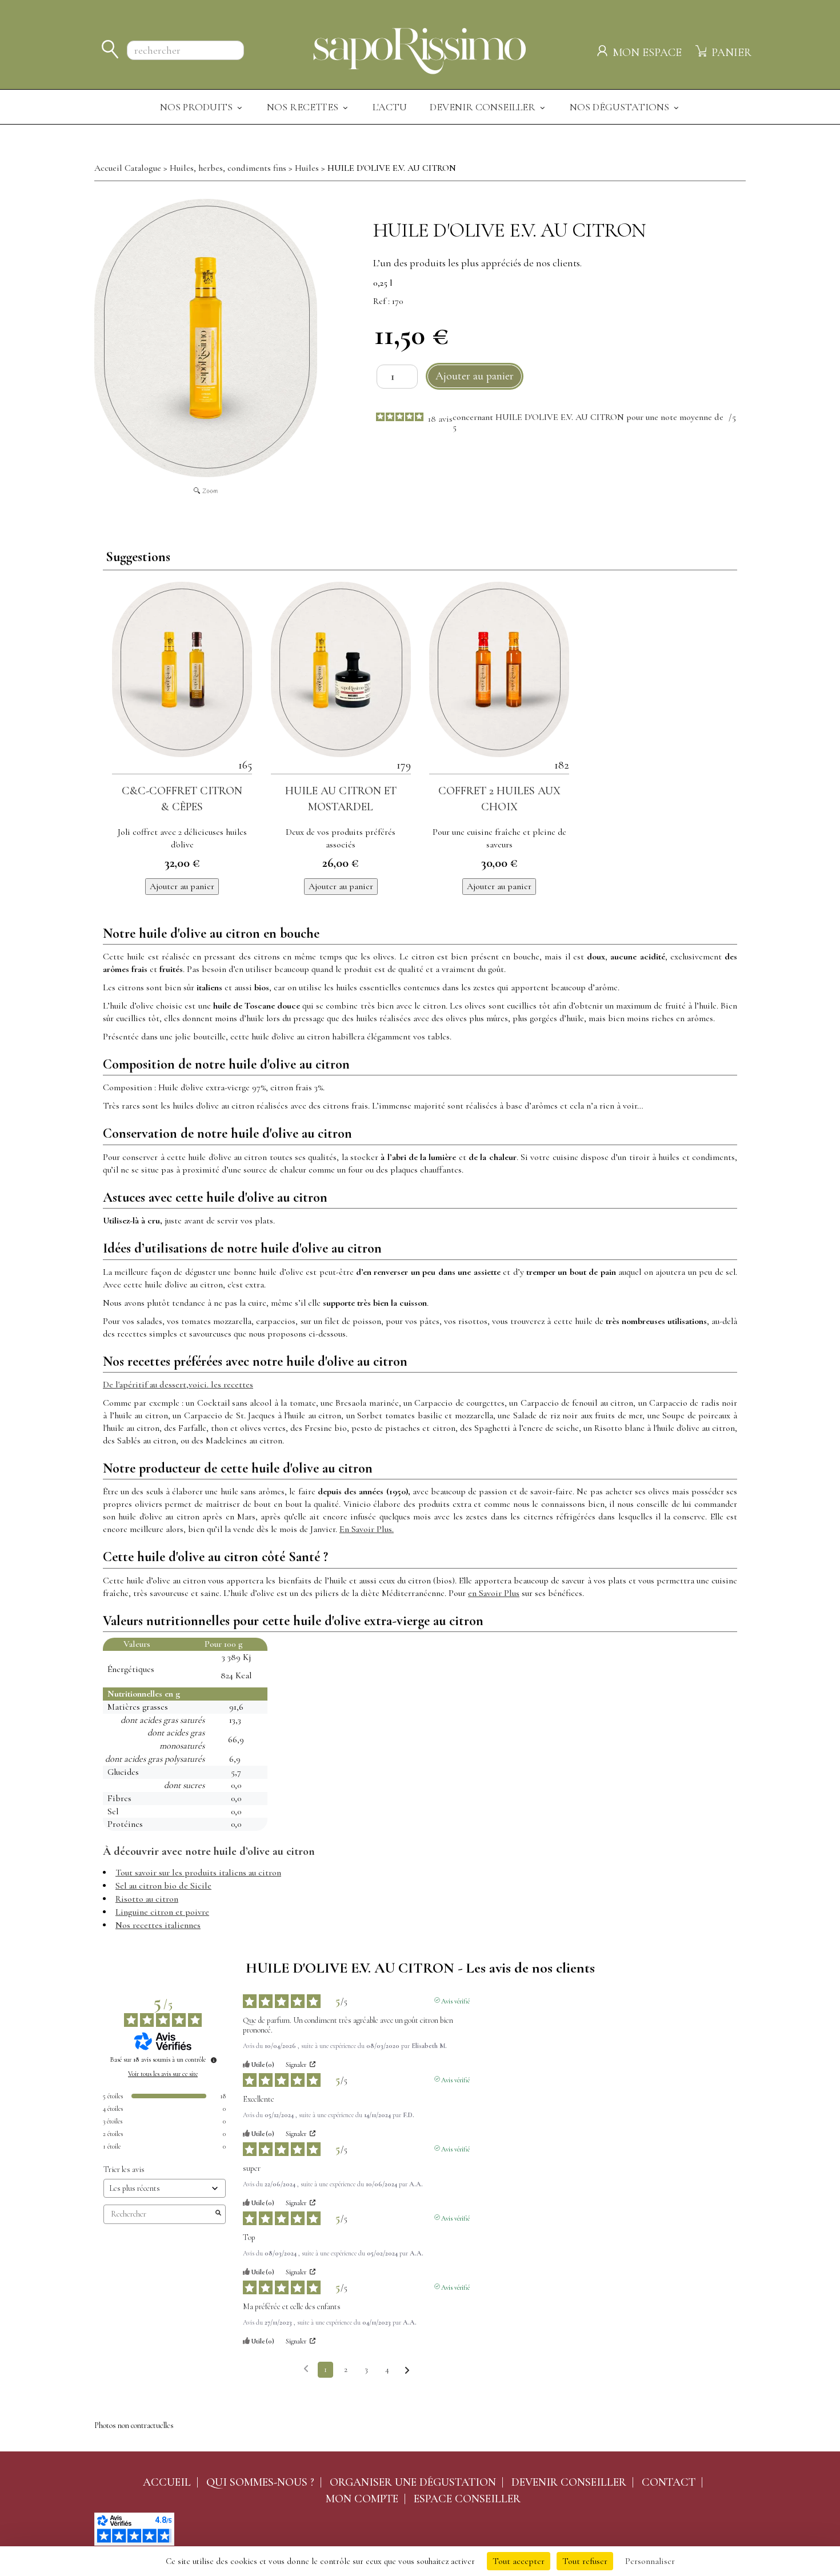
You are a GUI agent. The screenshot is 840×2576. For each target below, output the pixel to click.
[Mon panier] (702, 49)
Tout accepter (519, 2561)
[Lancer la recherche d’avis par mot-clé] (218, 2214)
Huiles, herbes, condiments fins (228, 168)
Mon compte (362, 2499)
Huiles (307, 168)
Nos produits (197, 107)
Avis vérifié (455, 2000)
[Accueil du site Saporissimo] (420, 49)
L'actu (390, 107)
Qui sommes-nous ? (260, 2482)
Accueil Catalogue (128, 168)
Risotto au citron (147, 1899)
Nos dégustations (621, 107)
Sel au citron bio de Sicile (163, 1886)
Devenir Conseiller (484, 107)
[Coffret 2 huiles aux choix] (499, 669)
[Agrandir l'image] (206, 338)
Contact (669, 2482)
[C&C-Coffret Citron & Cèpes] (182, 669)
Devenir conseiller (569, 2482)
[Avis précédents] (306, 2369)
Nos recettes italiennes (158, 1925)
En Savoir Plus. (367, 1529)
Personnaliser (650, 2561)
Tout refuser (585, 2561)
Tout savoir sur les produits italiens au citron (198, 1873)
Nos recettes (304, 107)
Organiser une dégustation (413, 2482)
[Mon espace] (604, 49)
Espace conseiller (467, 2499)
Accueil (167, 2482)
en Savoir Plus (494, 1593)
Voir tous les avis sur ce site (163, 2074)
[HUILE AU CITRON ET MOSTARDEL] (341, 669)
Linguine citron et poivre (162, 1912)
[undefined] (214, 2060)
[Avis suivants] (407, 2370)
